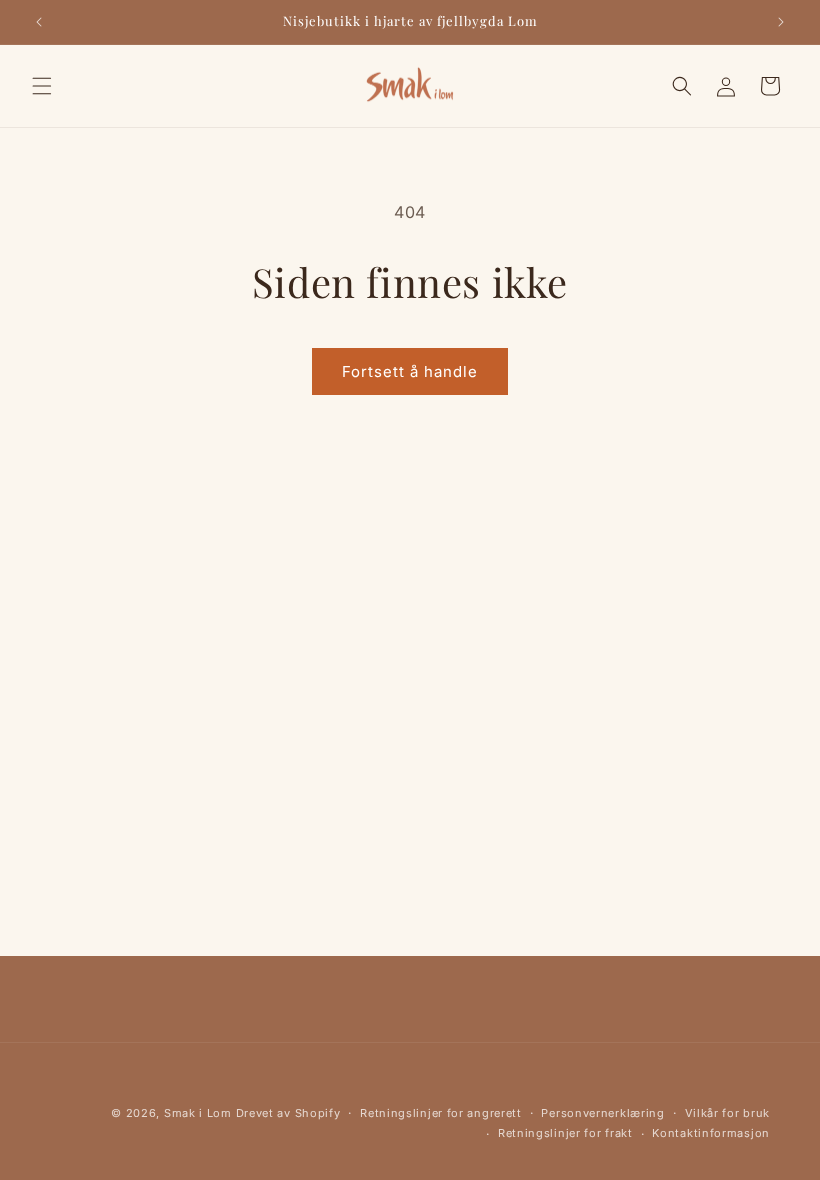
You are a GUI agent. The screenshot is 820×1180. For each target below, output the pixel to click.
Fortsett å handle (410, 371)
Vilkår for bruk (728, 1113)
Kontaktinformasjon (711, 1133)
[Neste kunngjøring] (781, 22)
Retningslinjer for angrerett (441, 1113)
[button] (42, 86)
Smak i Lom (198, 1113)
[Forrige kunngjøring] (39, 22)
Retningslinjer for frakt (565, 1133)
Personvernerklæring (602, 1113)
